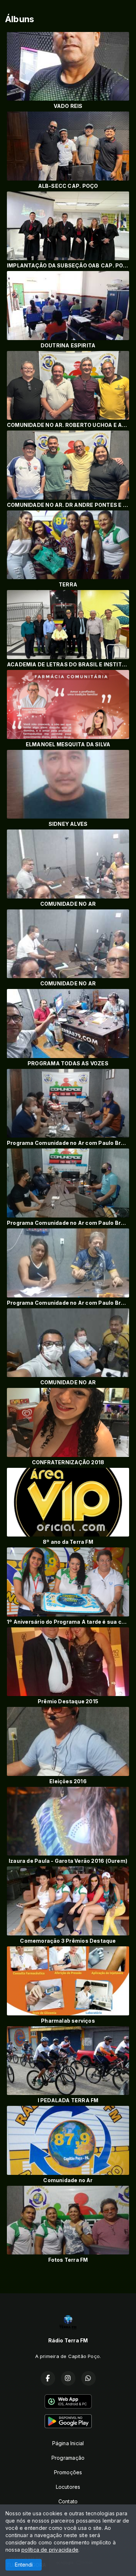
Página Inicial (68, 2443)
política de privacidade (50, 2550)
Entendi (24, 2565)
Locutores (68, 2487)
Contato (68, 2501)
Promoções (68, 2472)
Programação (68, 2458)
